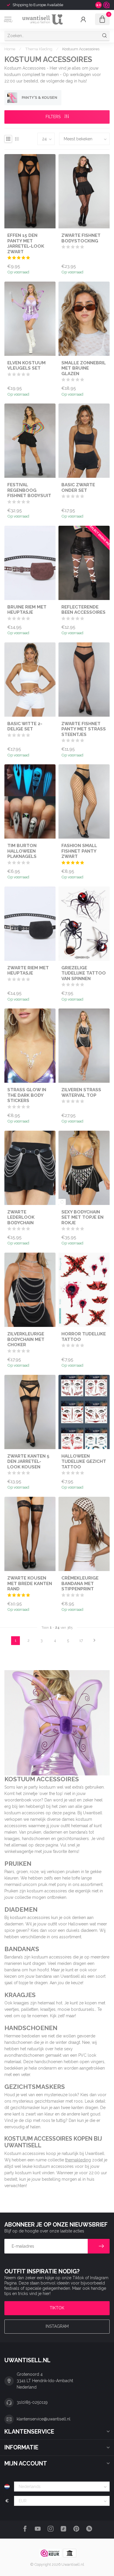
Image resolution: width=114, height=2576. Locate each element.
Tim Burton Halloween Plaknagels (22, 851)
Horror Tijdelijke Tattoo (84, 1337)
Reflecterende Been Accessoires (83, 610)
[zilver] (62, 1202)
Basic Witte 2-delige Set (25, 726)
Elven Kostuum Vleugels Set (26, 365)
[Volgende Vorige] (94, 1641)
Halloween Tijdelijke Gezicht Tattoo (84, 1462)
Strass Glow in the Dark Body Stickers (27, 1095)
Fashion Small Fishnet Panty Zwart (79, 851)
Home (10, 49)
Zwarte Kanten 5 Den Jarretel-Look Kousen (28, 1462)
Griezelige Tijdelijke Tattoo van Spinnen (84, 973)
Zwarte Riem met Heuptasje (28, 970)
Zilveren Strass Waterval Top (81, 1092)
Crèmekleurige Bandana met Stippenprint (80, 1583)
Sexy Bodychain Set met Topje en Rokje (82, 1217)
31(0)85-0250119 (32, 2402)
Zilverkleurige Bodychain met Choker (26, 1339)
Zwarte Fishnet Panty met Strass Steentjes (84, 729)
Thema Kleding (39, 49)
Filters (54, 117)
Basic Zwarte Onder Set (78, 487)
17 (81, 1640)
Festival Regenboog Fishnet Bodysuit (29, 490)
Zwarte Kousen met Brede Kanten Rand (30, 1583)
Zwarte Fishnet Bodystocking (81, 238)
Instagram (57, 2326)
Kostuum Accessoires (81, 49)
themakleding (78, 2160)
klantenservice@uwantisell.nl (44, 2419)
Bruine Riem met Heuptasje (27, 610)
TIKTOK (57, 2308)
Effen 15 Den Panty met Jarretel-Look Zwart (26, 243)
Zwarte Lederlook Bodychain (21, 1217)
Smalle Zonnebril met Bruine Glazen (84, 368)
